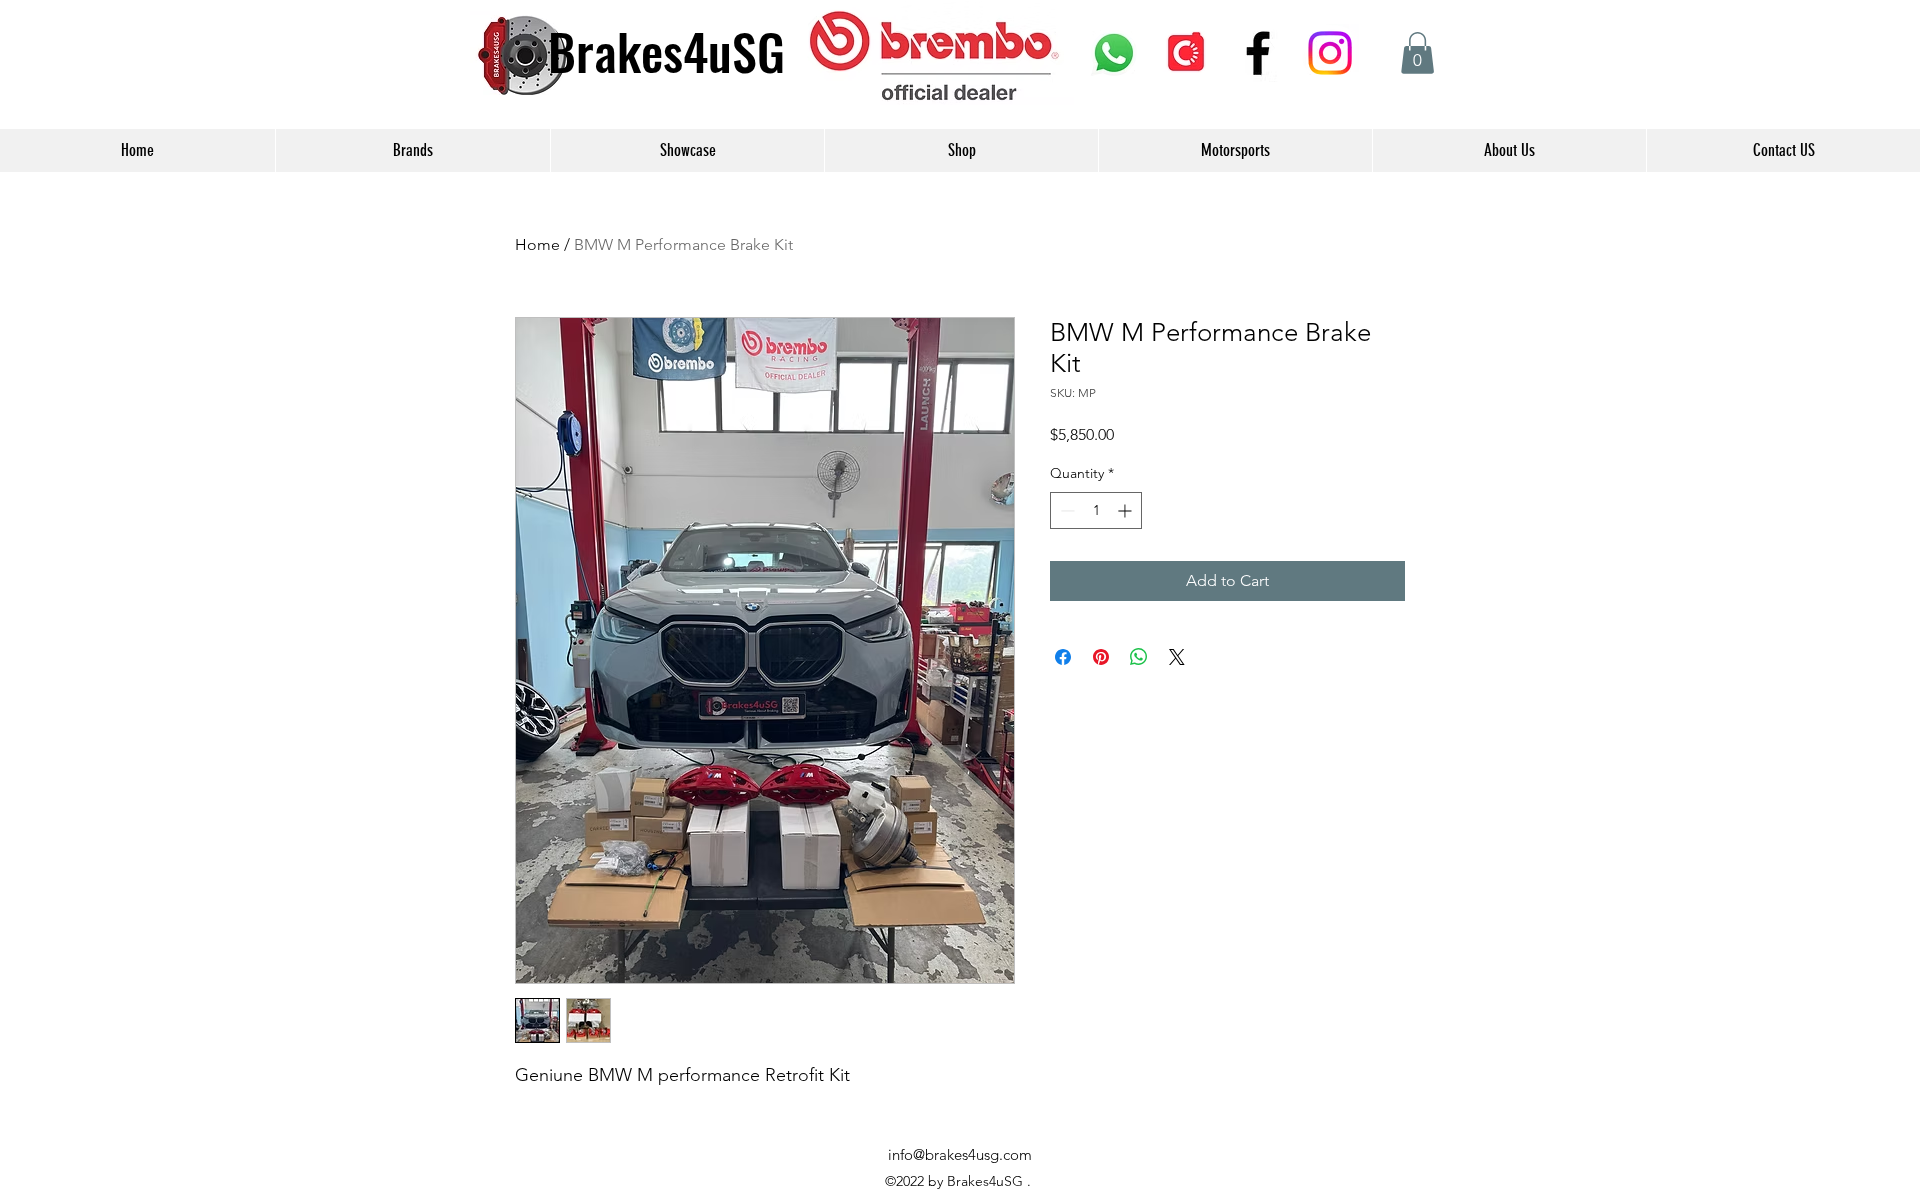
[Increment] (1126, 510)
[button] (1417, 53)
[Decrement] (1065, 510)
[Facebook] (1258, 53)
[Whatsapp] (1114, 53)
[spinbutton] (1096, 510)
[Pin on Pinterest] (1101, 657)
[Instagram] (1330, 53)
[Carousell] (1186, 53)
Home (537, 244)
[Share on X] (1177, 657)
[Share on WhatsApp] (1139, 657)
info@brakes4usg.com (960, 1154)
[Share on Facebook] (1063, 657)
